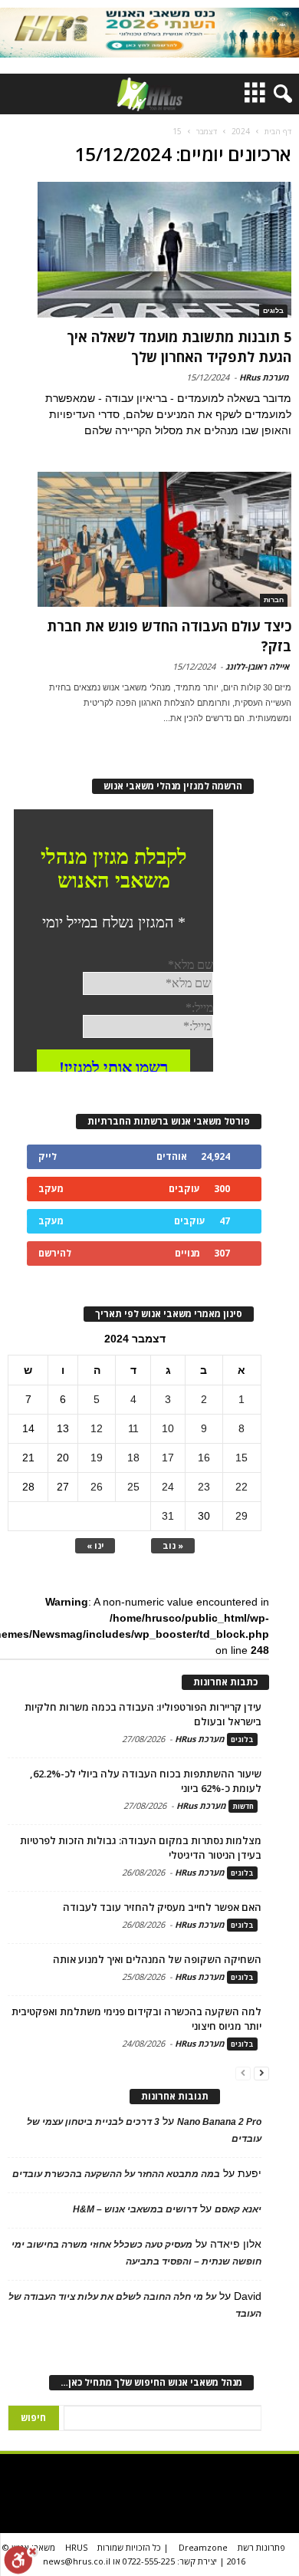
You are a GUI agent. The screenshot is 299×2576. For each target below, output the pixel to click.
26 (97, 1487)
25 (133, 1487)
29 (242, 1516)
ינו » (95, 1545)
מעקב (51, 1189)
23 (204, 1487)
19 (97, 1458)
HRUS (76, 2547)
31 (168, 1516)
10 (168, 1428)
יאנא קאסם (238, 2209)
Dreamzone (203, 2547)
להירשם (55, 1253)
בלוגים (273, 311)
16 (204, 1458)
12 (97, 1428)
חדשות (243, 1806)
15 (242, 1458)
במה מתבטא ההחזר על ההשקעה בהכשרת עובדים (116, 2174)
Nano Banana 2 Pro (219, 2122)
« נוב (173, 1545)
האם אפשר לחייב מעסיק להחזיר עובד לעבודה (162, 1907)
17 (168, 1458)
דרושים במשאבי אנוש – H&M (135, 2209)
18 (133, 1458)
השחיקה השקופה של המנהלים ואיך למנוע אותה (157, 1959)
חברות (274, 600)
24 (168, 1487)
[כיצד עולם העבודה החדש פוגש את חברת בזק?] (164, 540)
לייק (48, 1156)
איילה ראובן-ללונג (257, 666)
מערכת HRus (264, 377)
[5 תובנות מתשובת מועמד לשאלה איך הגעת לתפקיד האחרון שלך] (164, 250)
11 (133, 1428)
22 (242, 1487)
